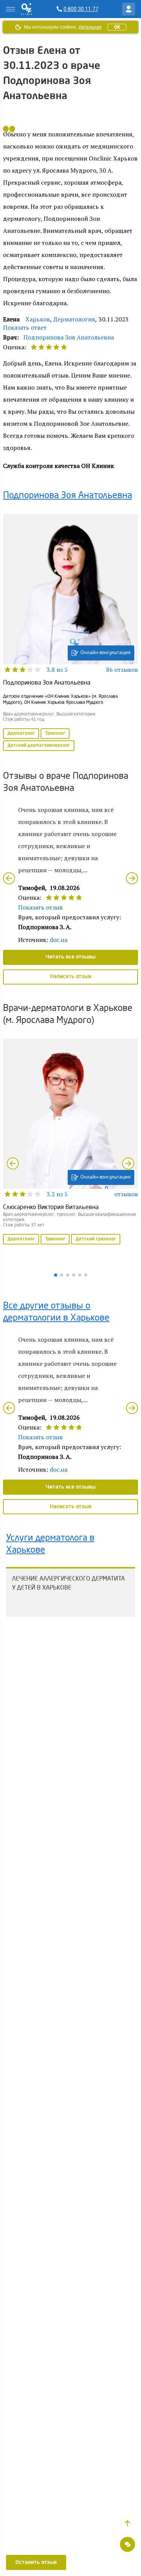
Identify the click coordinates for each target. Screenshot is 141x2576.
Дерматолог (21, 734)
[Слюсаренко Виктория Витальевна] (70, 1142)
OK (117, 27)
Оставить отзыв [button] (36, 2562)
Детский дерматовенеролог (39, 746)
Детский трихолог (96, 1239)
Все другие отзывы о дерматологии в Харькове (56, 1312)
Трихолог (55, 734)
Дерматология (74, 319)
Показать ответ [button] (25, 327)
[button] (127, 2523)
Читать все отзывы (70, 957)
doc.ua (58, 940)
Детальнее (90, 27)
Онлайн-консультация (105, 653)
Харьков (38, 319)
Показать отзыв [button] (40, 907)
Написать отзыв (71, 977)
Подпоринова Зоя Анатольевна (69, 337)
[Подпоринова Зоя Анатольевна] (70, 633)
